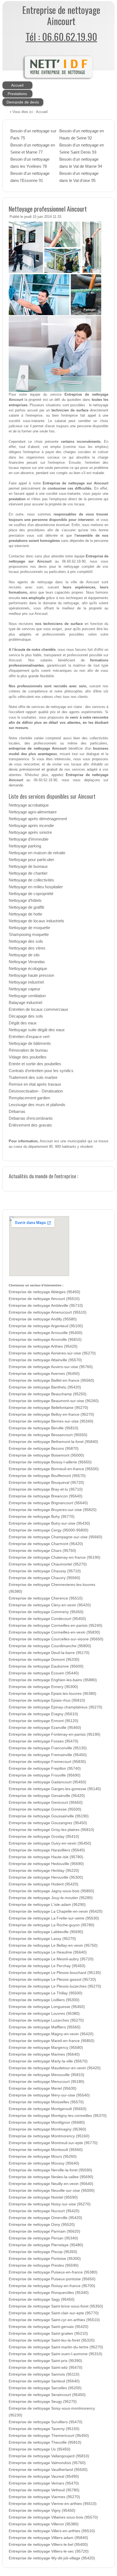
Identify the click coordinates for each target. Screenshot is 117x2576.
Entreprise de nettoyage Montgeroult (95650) (48, 2109)
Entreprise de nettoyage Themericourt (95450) (49, 2436)
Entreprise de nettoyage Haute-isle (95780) (46, 1857)
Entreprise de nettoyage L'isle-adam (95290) (47, 1905)
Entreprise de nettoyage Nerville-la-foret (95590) (50, 2170)
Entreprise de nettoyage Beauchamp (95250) (48, 1394)
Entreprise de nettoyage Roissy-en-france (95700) (52, 2286)
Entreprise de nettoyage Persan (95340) (43, 2238)
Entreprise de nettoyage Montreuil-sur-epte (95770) (53, 2143)
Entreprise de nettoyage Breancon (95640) (46, 1496)
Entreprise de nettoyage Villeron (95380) (44, 2524)
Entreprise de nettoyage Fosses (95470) (44, 1741)
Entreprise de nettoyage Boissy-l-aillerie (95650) (50, 1462)
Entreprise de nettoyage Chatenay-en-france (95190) (55, 1557)
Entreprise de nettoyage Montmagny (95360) (47, 2129)
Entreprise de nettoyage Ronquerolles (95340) (49, 2293)
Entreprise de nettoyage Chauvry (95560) (44, 1578)
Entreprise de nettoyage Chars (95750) (42, 1551)
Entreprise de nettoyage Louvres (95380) (44, 2014)
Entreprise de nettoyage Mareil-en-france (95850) (52, 2041)
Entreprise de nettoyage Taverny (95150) (44, 2429)
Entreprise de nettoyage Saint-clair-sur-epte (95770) (54, 2313)
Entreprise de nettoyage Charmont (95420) (46, 1544)
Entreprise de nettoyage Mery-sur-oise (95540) (49, 2095)
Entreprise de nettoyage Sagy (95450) (42, 2299)
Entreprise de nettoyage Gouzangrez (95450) (48, 1823)
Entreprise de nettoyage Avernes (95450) (44, 1374)
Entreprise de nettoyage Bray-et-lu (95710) (46, 1489)
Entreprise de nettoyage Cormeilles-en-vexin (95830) (54, 1632)
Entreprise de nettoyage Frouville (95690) (45, 1775)
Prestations (17, 94)
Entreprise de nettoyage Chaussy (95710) (45, 1571)
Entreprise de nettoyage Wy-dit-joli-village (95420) (52, 2558)
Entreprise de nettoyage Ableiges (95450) (44, 1292)
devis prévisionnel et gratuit (33, 769)
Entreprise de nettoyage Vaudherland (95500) (48, 2470)
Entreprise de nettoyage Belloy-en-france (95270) (51, 1414)
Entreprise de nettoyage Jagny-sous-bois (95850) (51, 1891)
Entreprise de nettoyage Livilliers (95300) (44, 2000)
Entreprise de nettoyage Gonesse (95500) (45, 1809)
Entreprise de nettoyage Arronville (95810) (45, 1340)
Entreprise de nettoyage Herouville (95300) (46, 1877)
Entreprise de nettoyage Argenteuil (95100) (46, 1326)
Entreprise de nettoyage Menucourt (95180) (47, 2082)
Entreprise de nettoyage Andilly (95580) (43, 1319)
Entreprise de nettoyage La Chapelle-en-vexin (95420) (56, 1911)
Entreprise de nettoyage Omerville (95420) (45, 2218)
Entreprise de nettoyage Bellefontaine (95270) (48, 1408)
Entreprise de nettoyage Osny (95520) (42, 2225)
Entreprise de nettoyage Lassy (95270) (42, 1939)
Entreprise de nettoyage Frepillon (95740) (45, 1768)
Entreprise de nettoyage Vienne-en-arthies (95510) (53, 2504)
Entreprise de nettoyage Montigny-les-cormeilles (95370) (58, 2116)
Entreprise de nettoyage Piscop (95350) (43, 2252)
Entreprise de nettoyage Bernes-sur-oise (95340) (51, 1421)
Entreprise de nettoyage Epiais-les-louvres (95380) (53, 1694)
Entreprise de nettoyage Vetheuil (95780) (44, 2490)
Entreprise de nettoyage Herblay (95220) (44, 1871)
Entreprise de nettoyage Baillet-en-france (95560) (51, 1380)
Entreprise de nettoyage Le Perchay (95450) (47, 1966)
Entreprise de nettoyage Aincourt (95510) (44, 1299)
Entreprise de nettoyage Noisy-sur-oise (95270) (50, 2204)
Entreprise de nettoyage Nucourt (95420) (44, 2211)
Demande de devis (23, 102)
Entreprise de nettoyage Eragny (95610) (43, 1714)
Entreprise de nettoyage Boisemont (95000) (46, 1455)
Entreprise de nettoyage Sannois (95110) (44, 2374)
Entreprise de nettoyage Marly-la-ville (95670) (48, 2061)
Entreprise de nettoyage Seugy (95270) (43, 2402)
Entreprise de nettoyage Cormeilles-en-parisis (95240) (56, 1626)
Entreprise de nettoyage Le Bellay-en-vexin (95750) (53, 1945)
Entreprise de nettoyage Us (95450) (40, 2449)
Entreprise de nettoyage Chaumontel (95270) (48, 1564)
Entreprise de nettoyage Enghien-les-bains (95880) (53, 1680)
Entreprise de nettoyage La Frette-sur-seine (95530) (54, 1918)
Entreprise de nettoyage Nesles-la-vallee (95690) (51, 2177)
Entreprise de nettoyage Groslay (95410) (44, 1837)
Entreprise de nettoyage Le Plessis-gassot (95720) (52, 1980)
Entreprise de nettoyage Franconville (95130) (48, 1748)
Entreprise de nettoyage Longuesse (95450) (47, 2007)
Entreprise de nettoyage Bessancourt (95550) (48, 1435)
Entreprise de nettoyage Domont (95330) (44, 1660)
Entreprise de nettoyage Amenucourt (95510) (48, 1312)
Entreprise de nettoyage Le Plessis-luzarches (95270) (55, 1986)
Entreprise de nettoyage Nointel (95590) (43, 2197)
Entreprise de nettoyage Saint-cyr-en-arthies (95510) (54, 2320)
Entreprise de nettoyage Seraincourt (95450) (47, 2395)
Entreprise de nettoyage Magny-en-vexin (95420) (51, 2034)
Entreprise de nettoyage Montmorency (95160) (49, 2136)
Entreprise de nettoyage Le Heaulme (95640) (48, 1952)
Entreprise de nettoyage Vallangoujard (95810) (49, 2456)
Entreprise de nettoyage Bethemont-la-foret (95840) (53, 1442)
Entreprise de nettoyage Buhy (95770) (42, 1517)
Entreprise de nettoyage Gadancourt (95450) (47, 1782)
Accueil (17, 85)
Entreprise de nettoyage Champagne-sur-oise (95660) (56, 1537)
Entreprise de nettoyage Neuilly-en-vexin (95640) (51, 2184)
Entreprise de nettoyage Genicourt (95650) (46, 1803)
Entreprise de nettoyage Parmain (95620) (44, 2231)
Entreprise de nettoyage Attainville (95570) (45, 1360)
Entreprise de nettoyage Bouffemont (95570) (47, 1476)
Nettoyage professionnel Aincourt (48, 209)
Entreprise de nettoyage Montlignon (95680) (47, 2122)
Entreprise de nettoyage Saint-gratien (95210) (48, 2334)
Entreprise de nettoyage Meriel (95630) (43, 2088)
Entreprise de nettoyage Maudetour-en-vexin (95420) (55, 2068)
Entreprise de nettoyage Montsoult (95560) (46, 2150)
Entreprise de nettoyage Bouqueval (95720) (46, 1483)
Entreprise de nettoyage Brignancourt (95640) (48, 1503)
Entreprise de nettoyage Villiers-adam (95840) (48, 2538)
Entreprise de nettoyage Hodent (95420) (44, 1884)
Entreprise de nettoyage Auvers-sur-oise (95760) (51, 1367)
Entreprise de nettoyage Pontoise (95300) (45, 2259)
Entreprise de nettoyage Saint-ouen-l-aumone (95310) (56, 2354)
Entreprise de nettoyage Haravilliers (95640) (47, 1850)
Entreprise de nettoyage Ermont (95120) (44, 1721)
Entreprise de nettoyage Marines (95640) (44, 2054)
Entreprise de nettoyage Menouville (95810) (47, 2075)
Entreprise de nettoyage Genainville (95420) (47, 1796)
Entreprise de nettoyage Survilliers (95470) (46, 2422)
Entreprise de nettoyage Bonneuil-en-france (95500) (54, 1469)
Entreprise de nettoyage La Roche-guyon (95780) (52, 1925)
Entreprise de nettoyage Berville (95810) (44, 1428)
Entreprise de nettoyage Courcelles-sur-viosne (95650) (56, 1639)
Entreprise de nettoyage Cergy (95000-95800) (49, 1530)
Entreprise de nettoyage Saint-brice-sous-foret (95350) (56, 2306)
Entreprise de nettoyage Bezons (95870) (44, 1449)
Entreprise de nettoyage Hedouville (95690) (46, 1864)
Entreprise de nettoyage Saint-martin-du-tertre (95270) (56, 2347)
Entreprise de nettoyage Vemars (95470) (44, 2483)
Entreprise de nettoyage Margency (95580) (46, 2048)
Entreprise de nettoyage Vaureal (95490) (44, 2476)
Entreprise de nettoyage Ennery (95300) (43, 1687)
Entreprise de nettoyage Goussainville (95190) (49, 1816)
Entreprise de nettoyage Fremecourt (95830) (47, 1762)
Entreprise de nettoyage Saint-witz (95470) (46, 2368)
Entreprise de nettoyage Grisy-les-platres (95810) (51, 1830)
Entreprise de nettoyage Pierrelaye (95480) (46, 2245)
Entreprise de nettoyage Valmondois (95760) (47, 2463)
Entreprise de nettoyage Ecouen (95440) (44, 1673)
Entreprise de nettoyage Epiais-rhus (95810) (47, 1700)
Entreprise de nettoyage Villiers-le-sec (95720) (49, 2551)
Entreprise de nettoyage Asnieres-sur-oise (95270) (52, 1353)
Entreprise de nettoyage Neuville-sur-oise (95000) (52, 2191)
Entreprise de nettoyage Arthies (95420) (43, 1346)
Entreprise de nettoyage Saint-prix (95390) (45, 2361)
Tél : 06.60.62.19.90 (61, 36)
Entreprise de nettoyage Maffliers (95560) (45, 2027)
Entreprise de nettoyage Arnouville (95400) (46, 1333)
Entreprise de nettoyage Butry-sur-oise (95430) (49, 1523)
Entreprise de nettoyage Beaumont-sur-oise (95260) (54, 1401)
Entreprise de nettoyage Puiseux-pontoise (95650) (52, 2279)
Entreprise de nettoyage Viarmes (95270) (44, 2497)
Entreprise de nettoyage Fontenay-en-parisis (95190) (55, 1734)
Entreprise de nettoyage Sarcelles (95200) (45, 2388)
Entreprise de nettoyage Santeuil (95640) (44, 2381)
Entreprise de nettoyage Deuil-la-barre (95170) (49, 1653)
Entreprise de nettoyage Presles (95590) (44, 2265)
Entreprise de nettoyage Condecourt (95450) (47, 1619)
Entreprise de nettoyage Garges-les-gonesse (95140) (55, 1789)
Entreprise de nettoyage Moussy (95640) (44, 2163)
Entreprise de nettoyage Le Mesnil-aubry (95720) (51, 1959)
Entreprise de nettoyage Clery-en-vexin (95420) (50, 1605)
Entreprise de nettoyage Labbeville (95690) (46, 1932)
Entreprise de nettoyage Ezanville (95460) (45, 1728)
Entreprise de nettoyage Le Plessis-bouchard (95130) (55, 1973)
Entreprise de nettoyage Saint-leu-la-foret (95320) (52, 2340)
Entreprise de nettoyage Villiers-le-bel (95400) (48, 2545)
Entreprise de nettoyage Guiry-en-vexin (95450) (50, 1843)
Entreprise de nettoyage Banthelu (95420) (45, 1387)
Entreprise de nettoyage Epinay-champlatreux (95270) (56, 1707)
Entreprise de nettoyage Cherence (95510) (46, 1598)
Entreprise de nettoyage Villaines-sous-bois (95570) (53, 2517)
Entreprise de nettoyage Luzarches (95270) (46, 2020)
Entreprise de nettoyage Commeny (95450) (46, 1612)
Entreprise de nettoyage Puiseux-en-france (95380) (53, 2272)
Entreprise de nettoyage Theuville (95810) (45, 2442)
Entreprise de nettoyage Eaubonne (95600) (46, 1666)
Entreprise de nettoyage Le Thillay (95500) (46, 1993)
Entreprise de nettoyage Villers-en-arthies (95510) (52, 2531)
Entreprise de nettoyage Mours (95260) (43, 2157)
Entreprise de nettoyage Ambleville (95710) (46, 1306)
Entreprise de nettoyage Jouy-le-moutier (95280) (51, 1898)
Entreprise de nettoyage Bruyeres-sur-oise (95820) (53, 1510)
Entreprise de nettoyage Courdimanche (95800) (50, 1646)
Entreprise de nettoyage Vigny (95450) (42, 2511)
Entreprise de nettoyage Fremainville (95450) (48, 1755)
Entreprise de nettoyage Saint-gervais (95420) (49, 2327)
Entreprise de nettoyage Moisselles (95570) (46, 2102)
